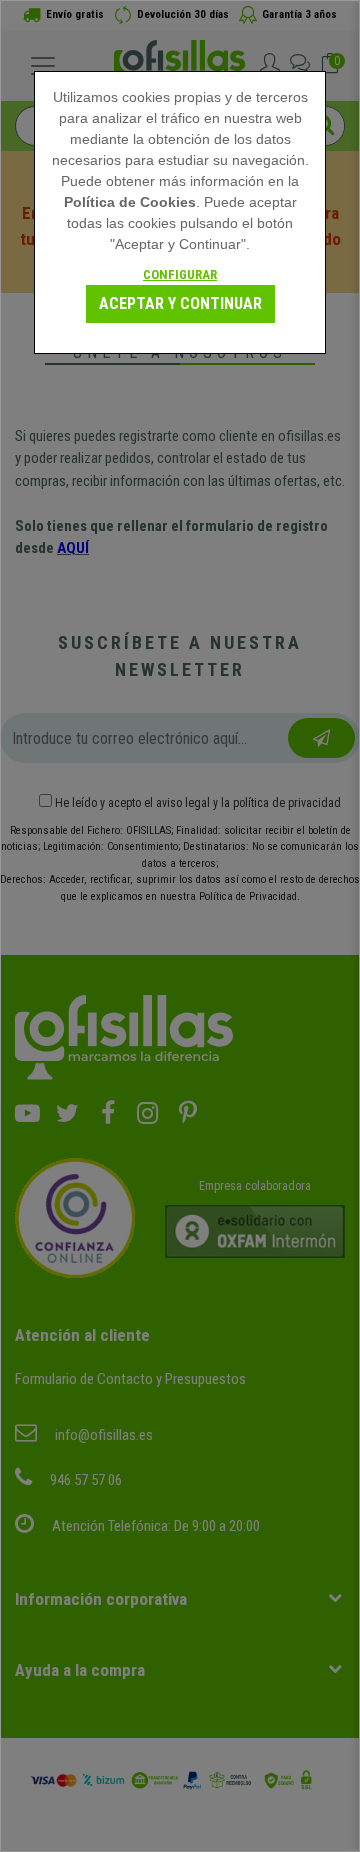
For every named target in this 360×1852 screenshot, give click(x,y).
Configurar (180, 274)
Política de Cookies (130, 202)
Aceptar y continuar (180, 303)
